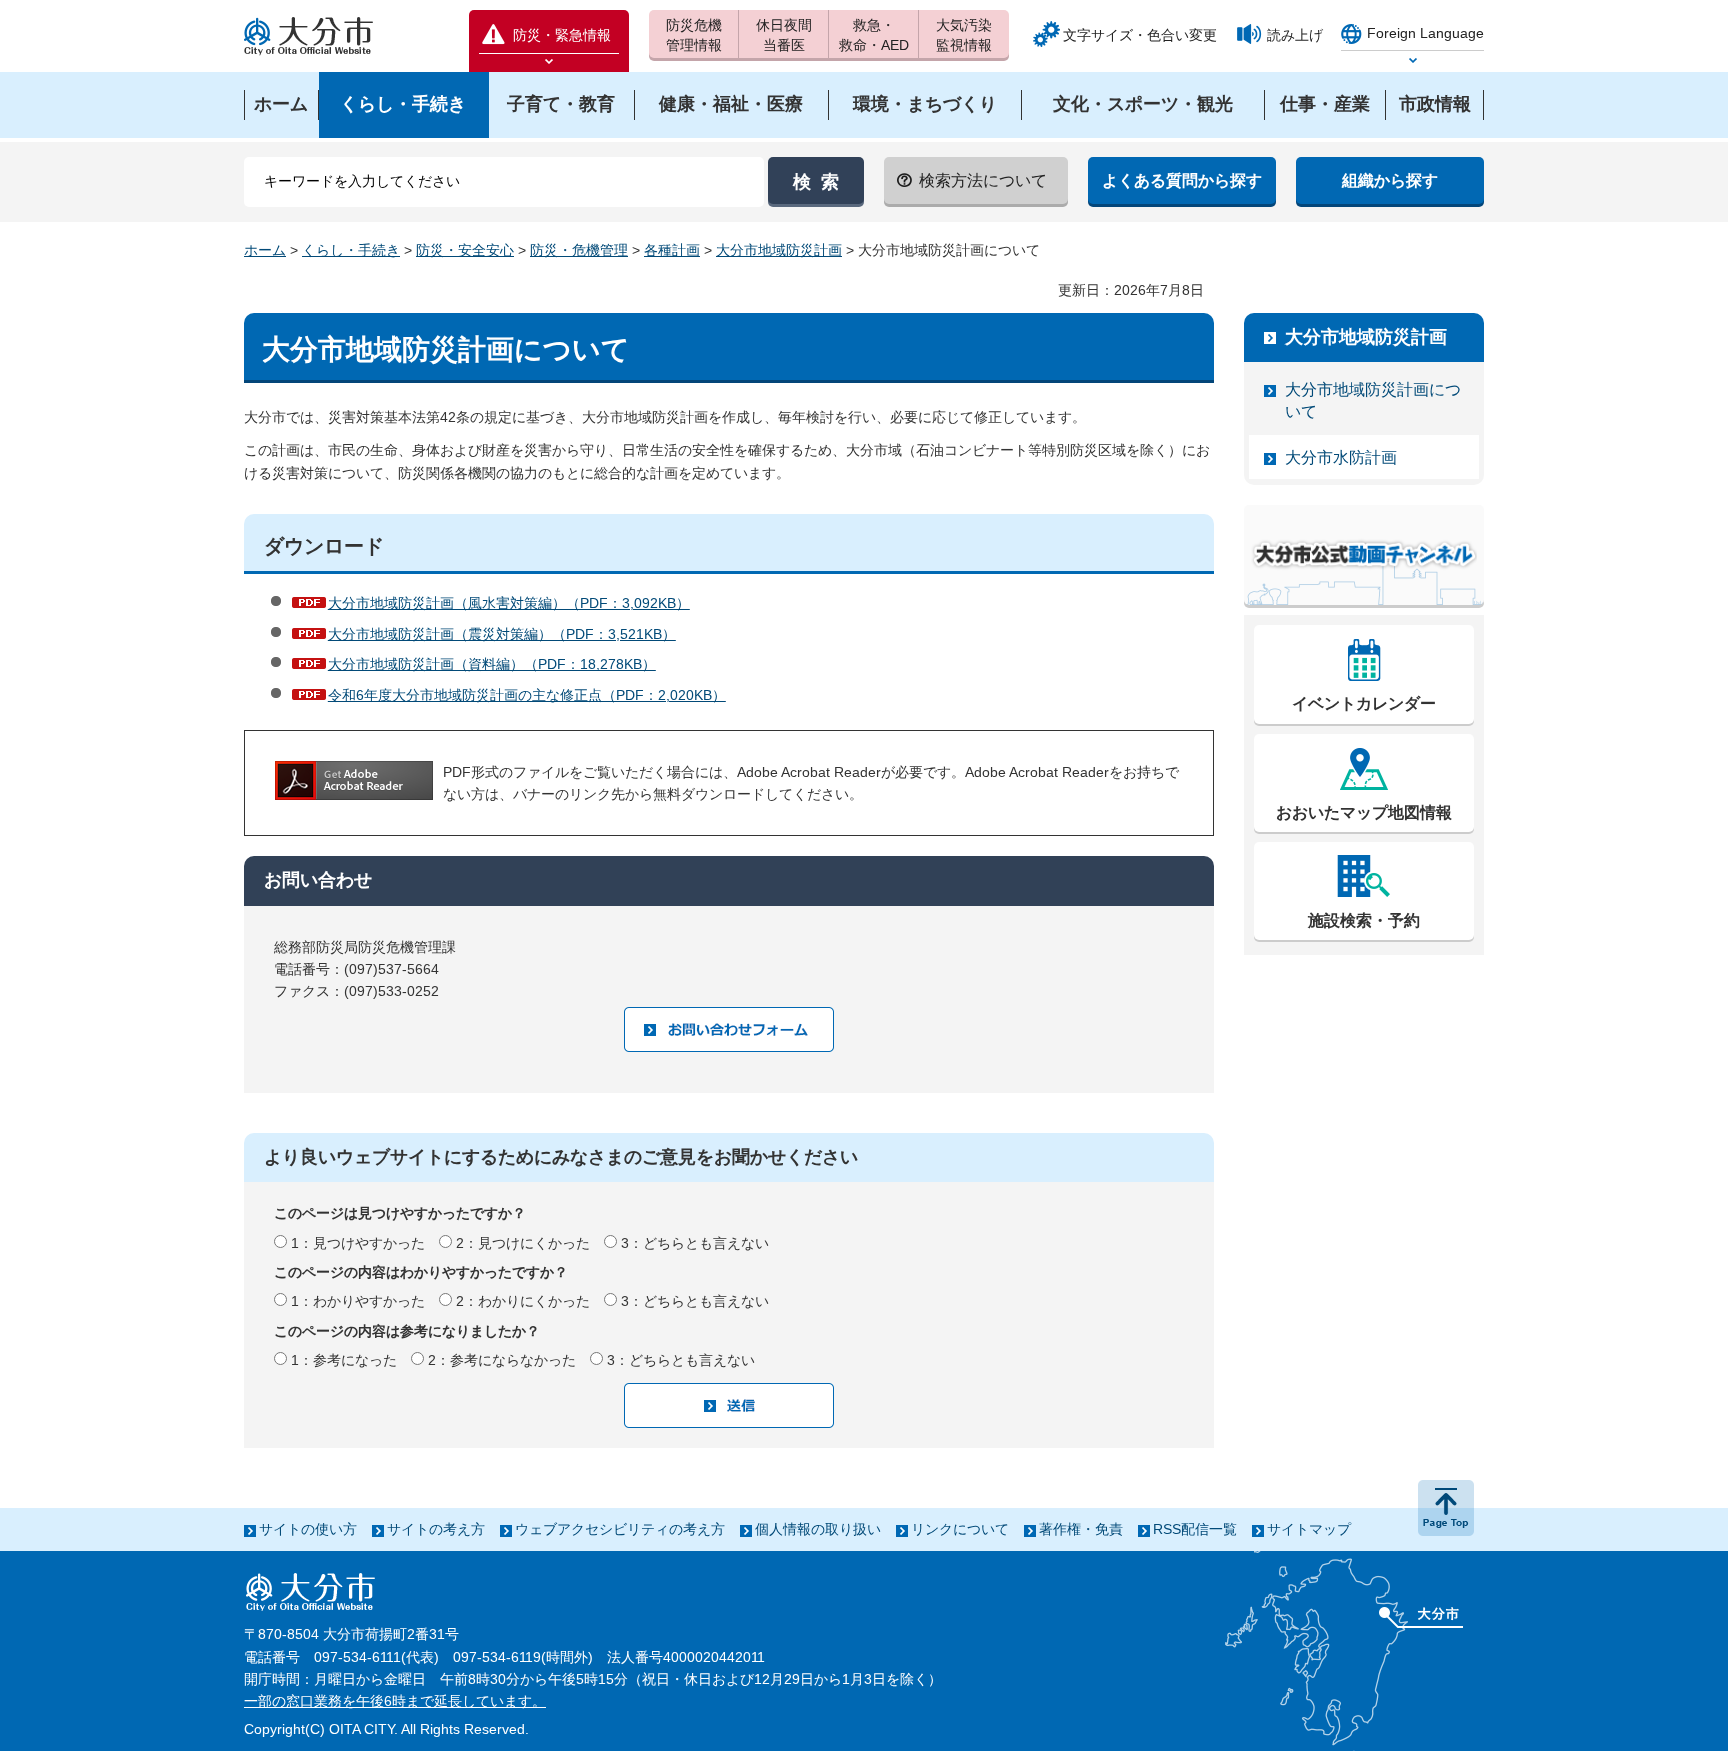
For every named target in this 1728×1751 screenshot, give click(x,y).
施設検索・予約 (1364, 920)
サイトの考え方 (436, 1529)
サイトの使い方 (308, 1529)
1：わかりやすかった (358, 1301)
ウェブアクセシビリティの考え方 (620, 1529)
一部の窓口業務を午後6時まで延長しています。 (395, 1701)
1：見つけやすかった (358, 1243)
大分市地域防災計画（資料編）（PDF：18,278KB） (492, 664)
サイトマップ (1309, 1529)
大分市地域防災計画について (1373, 400)
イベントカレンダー (1364, 703)
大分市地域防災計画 (779, 250)
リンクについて (960, 1529)
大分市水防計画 (1341, 457)
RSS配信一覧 (1195, 1529)
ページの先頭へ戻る (1446, 1508)
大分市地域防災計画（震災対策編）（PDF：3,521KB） (502, 634)
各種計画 (672, 250)
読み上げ (1295, 35)
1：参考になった (344, 1360)
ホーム (265, 250)
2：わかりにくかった (523, 1301)
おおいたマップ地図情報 (1364, 812)
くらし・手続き (351, 250)
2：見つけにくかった (523, 1243)
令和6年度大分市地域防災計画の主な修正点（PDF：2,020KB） (527, 695)
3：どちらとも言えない (695, 1243)
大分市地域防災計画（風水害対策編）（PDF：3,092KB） (509, 603)
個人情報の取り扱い (818, 1529)
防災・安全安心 (465, 250)
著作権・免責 (1081, 1529)
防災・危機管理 (579, 250)
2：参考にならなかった (502, 1360)
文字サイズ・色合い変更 (1140, 35)
